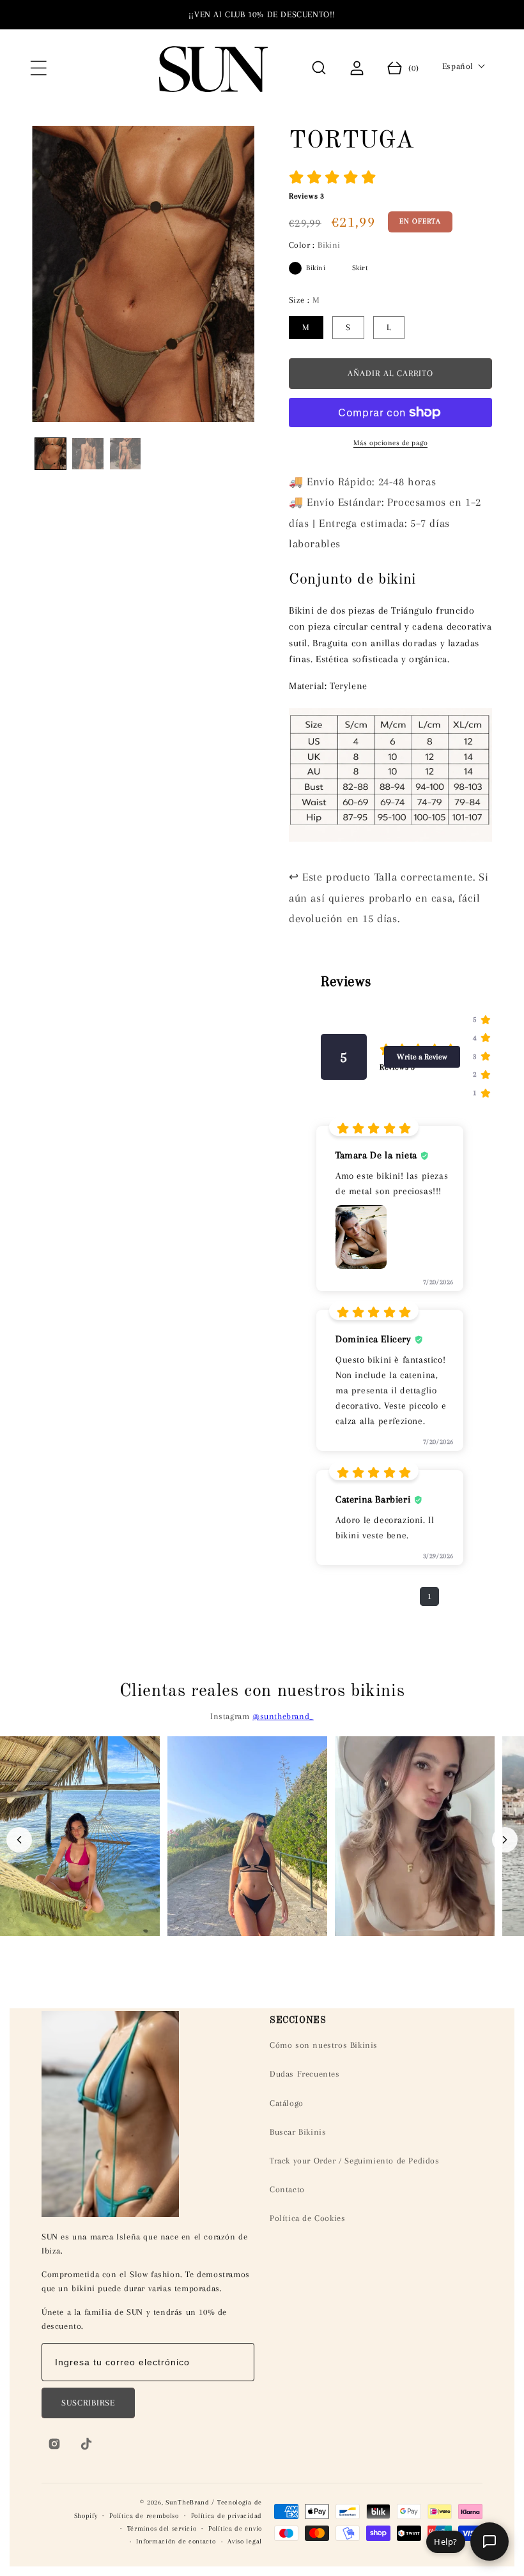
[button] (38, 68)
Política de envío (235, 2528)
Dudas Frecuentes (305, 2074)
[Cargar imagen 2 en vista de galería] (88, 453)
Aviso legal (245, 2541)
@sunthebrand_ (283, 1716)
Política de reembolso (144, 2516)
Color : (315, 245)
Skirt (341, 268)
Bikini (295, 268)
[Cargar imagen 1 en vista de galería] (50, 453)
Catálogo (287, 2103)
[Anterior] (19, 1840)
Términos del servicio (162, 2528)
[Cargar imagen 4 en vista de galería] (125, 453)
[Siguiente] (505, 1840)
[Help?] (489, 2542)
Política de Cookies (307, 2218)
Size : (304, 300)
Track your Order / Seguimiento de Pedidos (355, 2161)
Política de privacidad (227, 2516)
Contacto (287, 2189)
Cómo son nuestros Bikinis (324, 2045)
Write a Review (422, 1057)
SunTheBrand (188, 2502)
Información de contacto (176, 2541)
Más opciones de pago (390, 443)
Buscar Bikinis (298, 2132)
